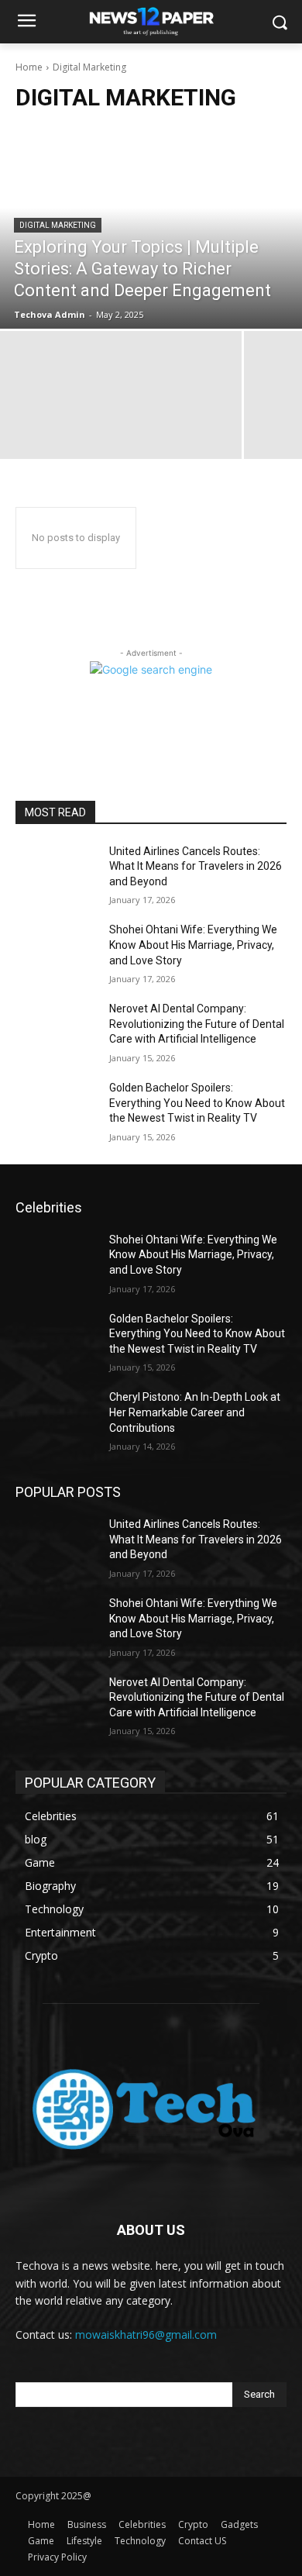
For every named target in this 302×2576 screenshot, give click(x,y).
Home (29, 67)
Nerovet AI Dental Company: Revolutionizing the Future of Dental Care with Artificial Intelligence (197, 1024)
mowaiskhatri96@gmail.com (146, 2335)
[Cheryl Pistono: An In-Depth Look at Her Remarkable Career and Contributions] (56, 1419)
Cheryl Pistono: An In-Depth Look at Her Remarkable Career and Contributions (195, 1412)
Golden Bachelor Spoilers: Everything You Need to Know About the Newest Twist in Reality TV (197, 1103)
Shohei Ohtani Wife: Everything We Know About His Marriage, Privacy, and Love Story (193, 945)
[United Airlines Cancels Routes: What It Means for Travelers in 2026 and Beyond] (56, 873)
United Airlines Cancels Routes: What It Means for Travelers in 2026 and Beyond (196, 866)
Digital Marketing (58, 225)
